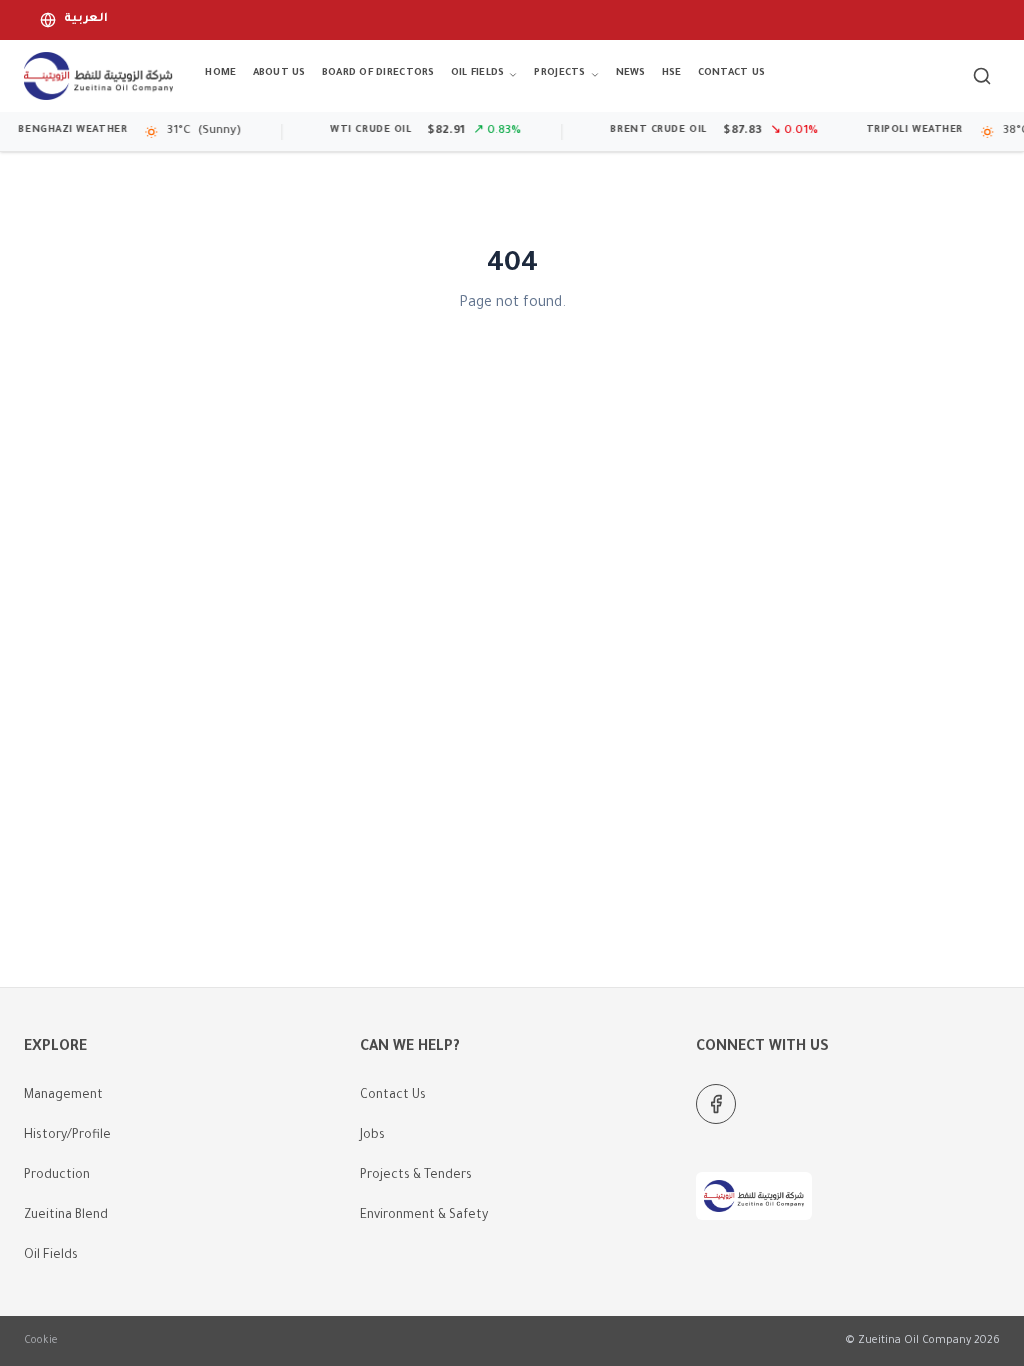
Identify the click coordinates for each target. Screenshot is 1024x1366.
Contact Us (732, 73)
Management (63, 1096)
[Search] (982, 76)
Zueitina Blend (66, 1216)
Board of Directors (378, 73)
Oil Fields (478, 73)
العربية (86, 19)
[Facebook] (716, 1104)
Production (57, 1176)
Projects (559, 73)
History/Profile (67, 1136)
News (631, 73)
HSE (672, 73)
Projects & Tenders (416, 1176)
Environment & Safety (424, 1216)
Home (220, 73)
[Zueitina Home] (98, 76)
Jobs (372, 1136)
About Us (279, 73)
